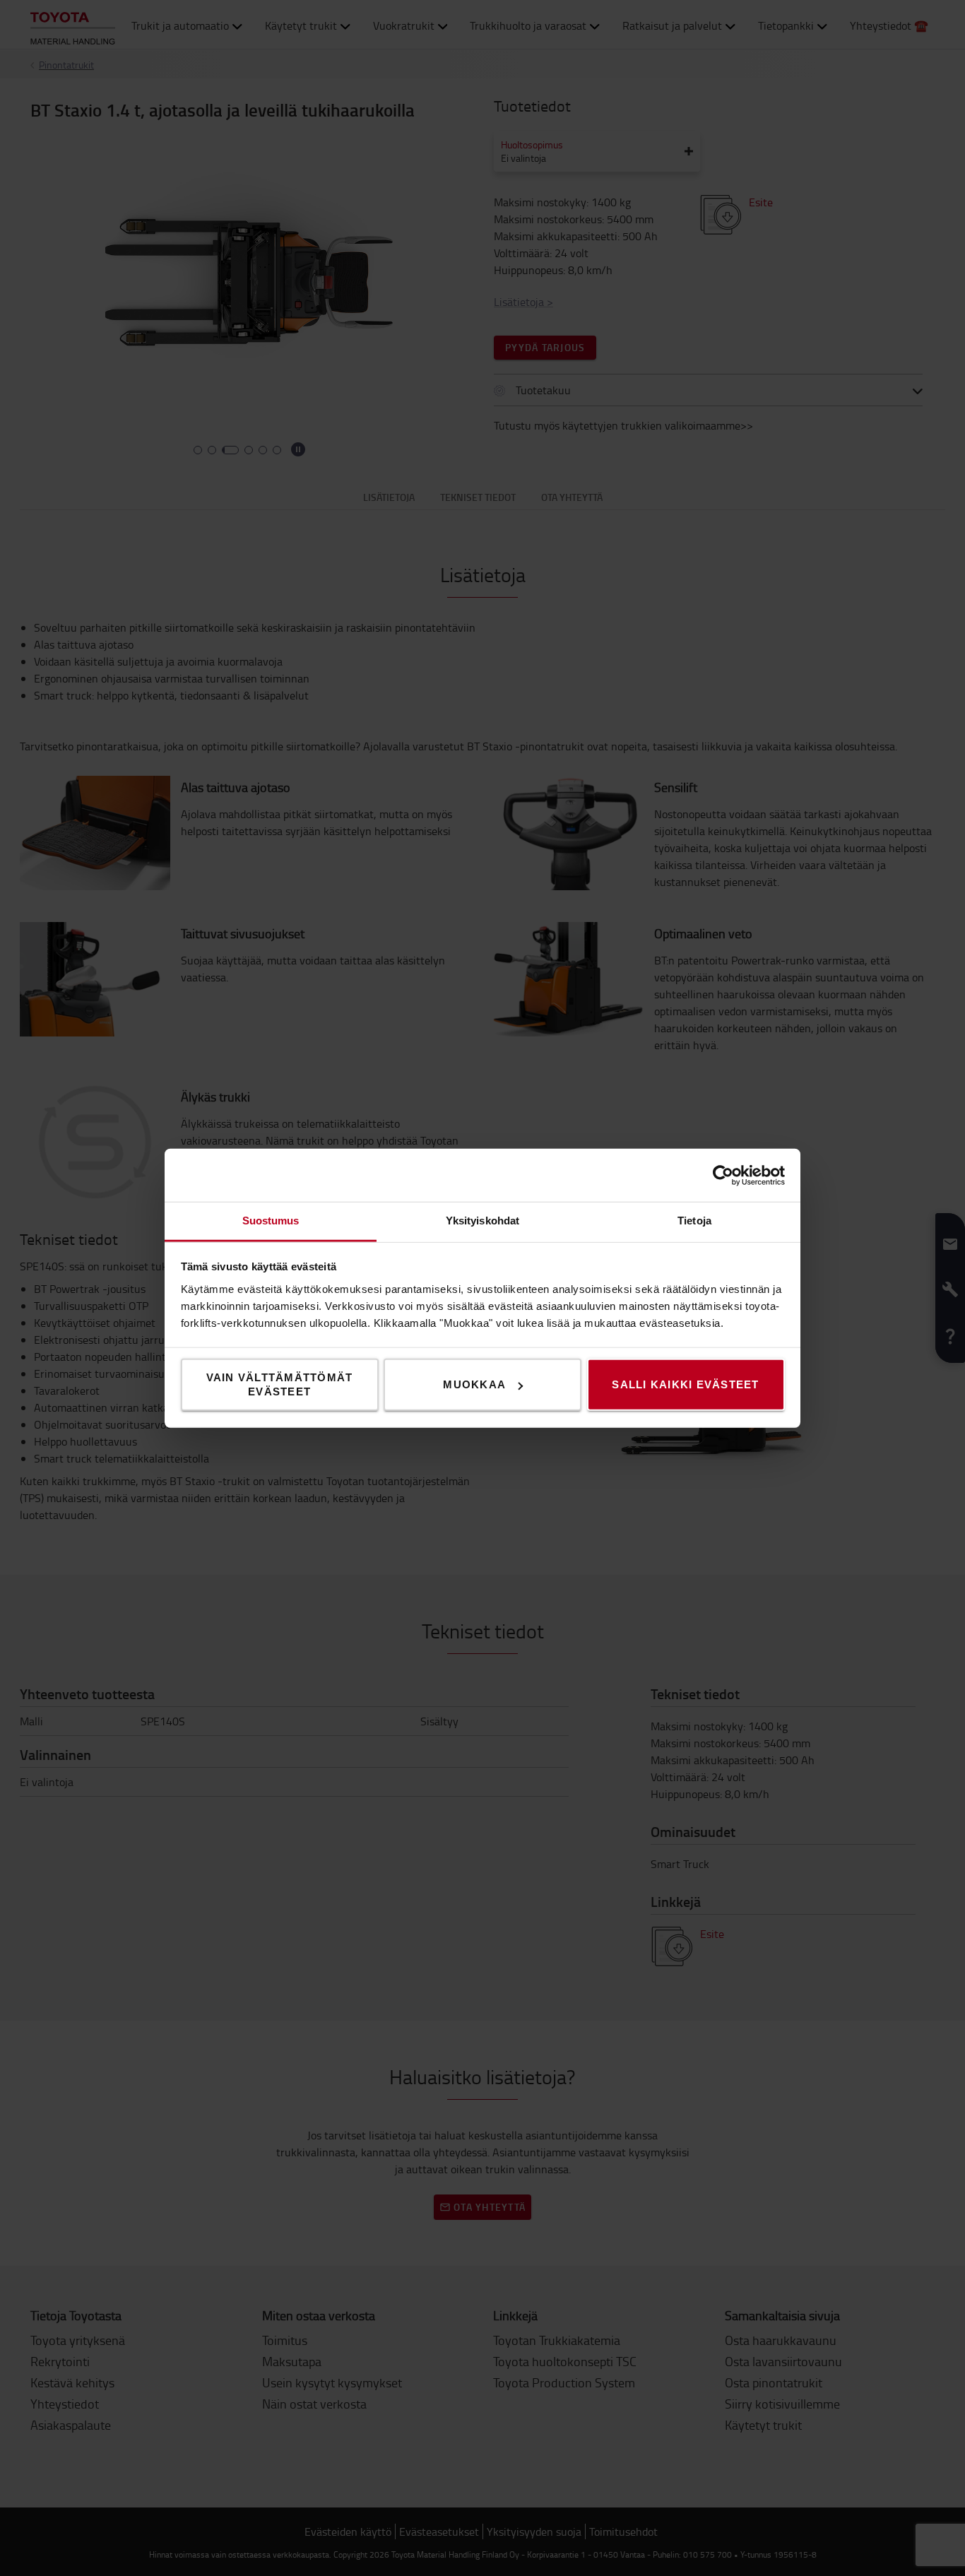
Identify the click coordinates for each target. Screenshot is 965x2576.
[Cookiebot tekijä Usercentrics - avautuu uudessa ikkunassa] (723, 1175)
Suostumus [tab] (271, 1221)
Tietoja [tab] (694, 1221)
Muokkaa (474, 1384)
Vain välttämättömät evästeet (280, 1384)
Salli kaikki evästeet (685, 1384)
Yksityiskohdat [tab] (482, 1221)
